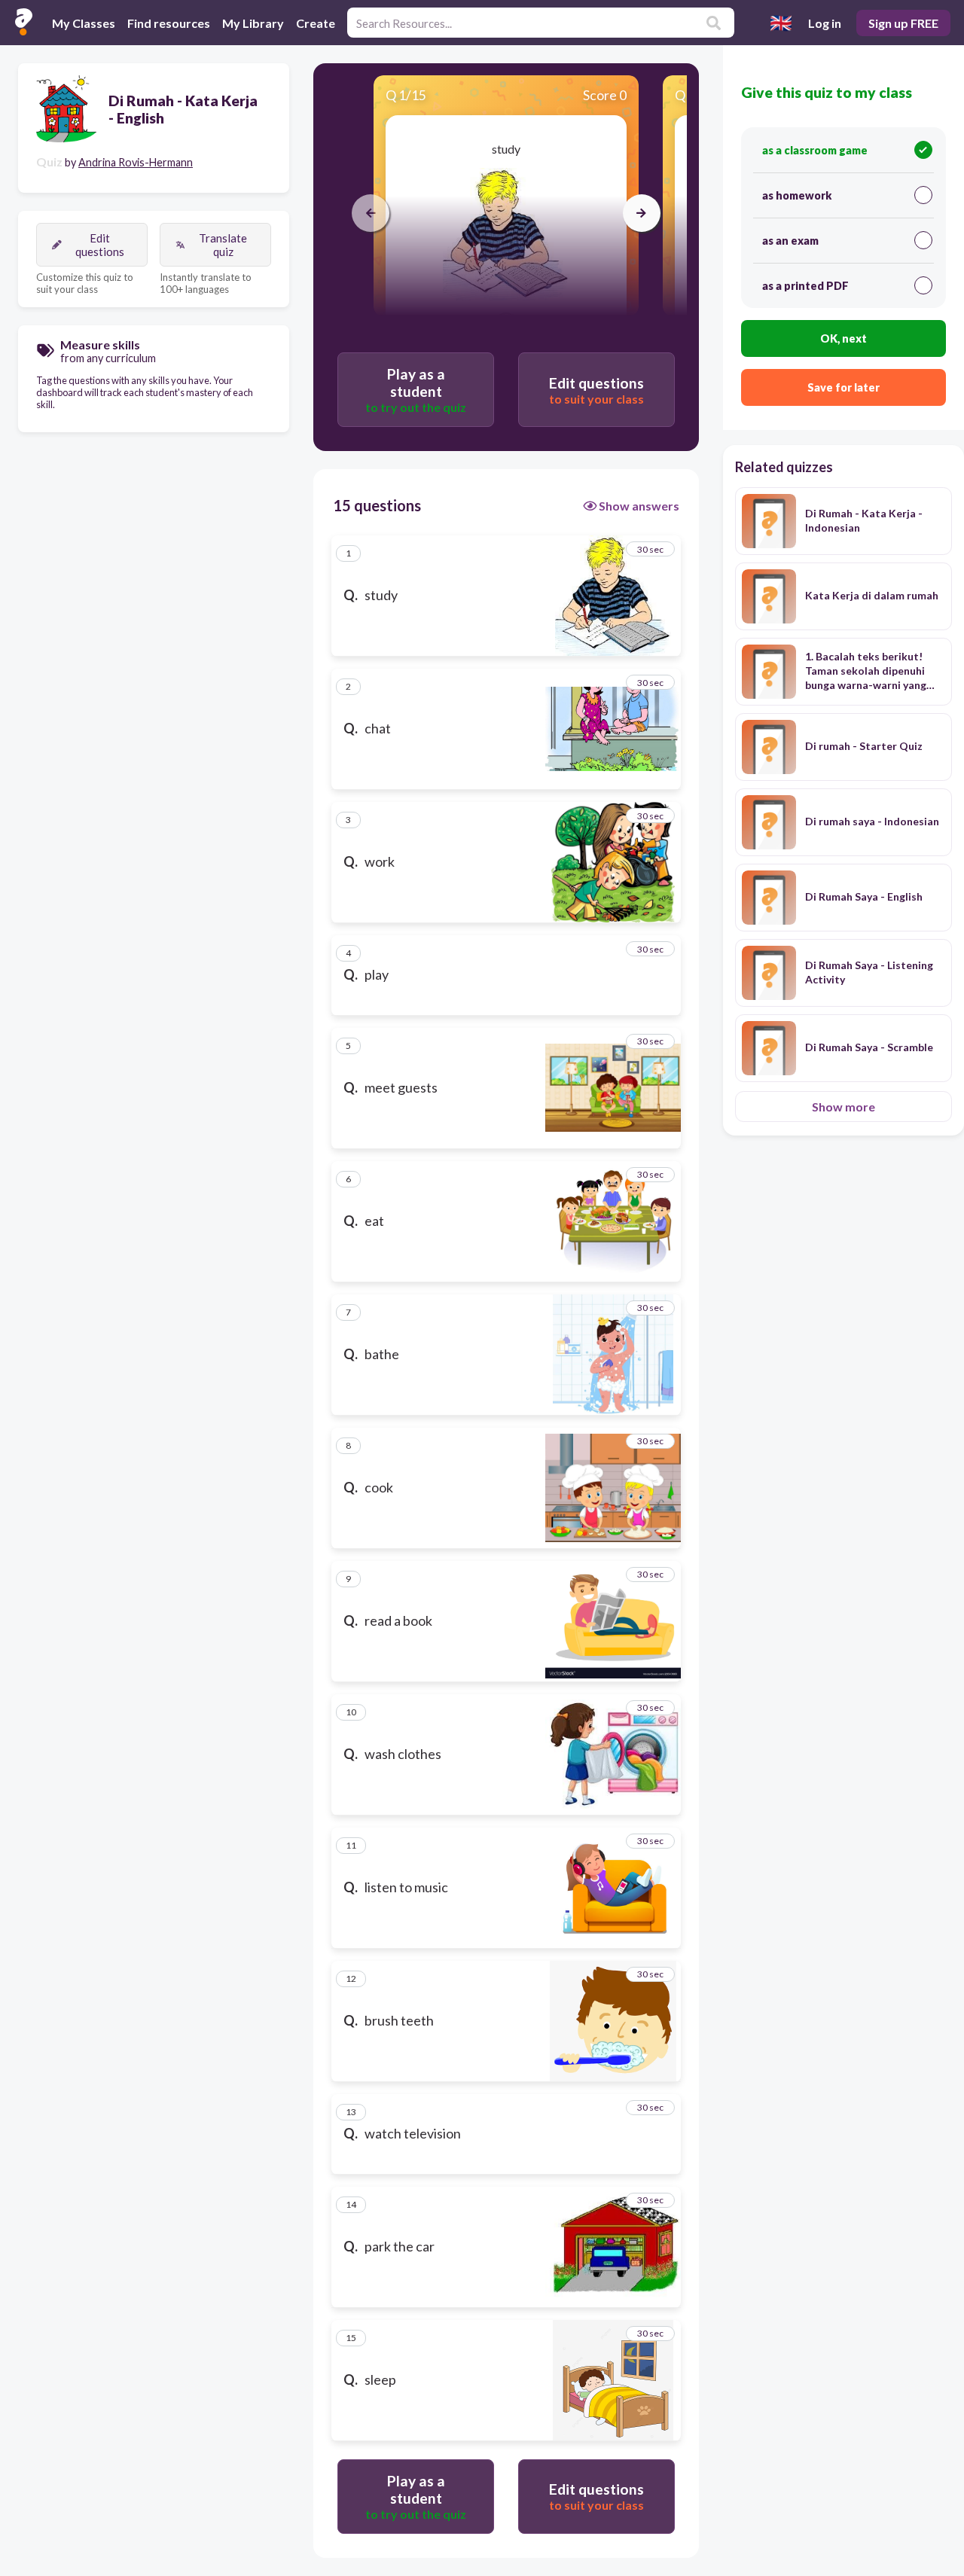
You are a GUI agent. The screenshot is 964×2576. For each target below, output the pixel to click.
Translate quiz (223, 245)
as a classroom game (815, 150)
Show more (843, 1107)
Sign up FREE (903, 23)
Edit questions (100, 245)
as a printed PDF (805, 286)
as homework (797, 195)
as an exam (790, 241)
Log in (825, 23)
